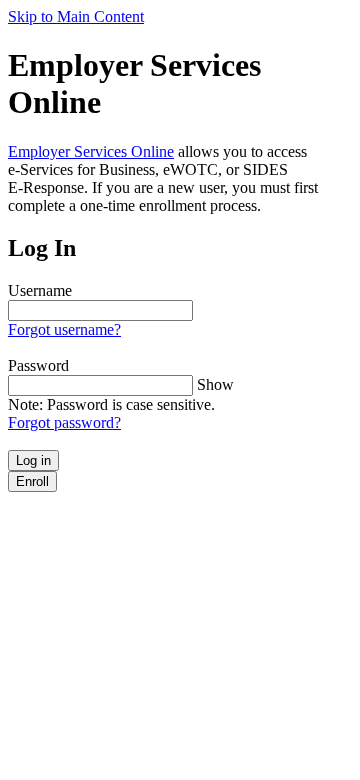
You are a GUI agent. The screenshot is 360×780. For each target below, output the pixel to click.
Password (38, 365)
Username (40, 290)
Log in (33, 460)
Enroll (32, 481)
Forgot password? (64, 422)
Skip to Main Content (76, 16)
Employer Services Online (91, 151)
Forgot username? (64, 329)
